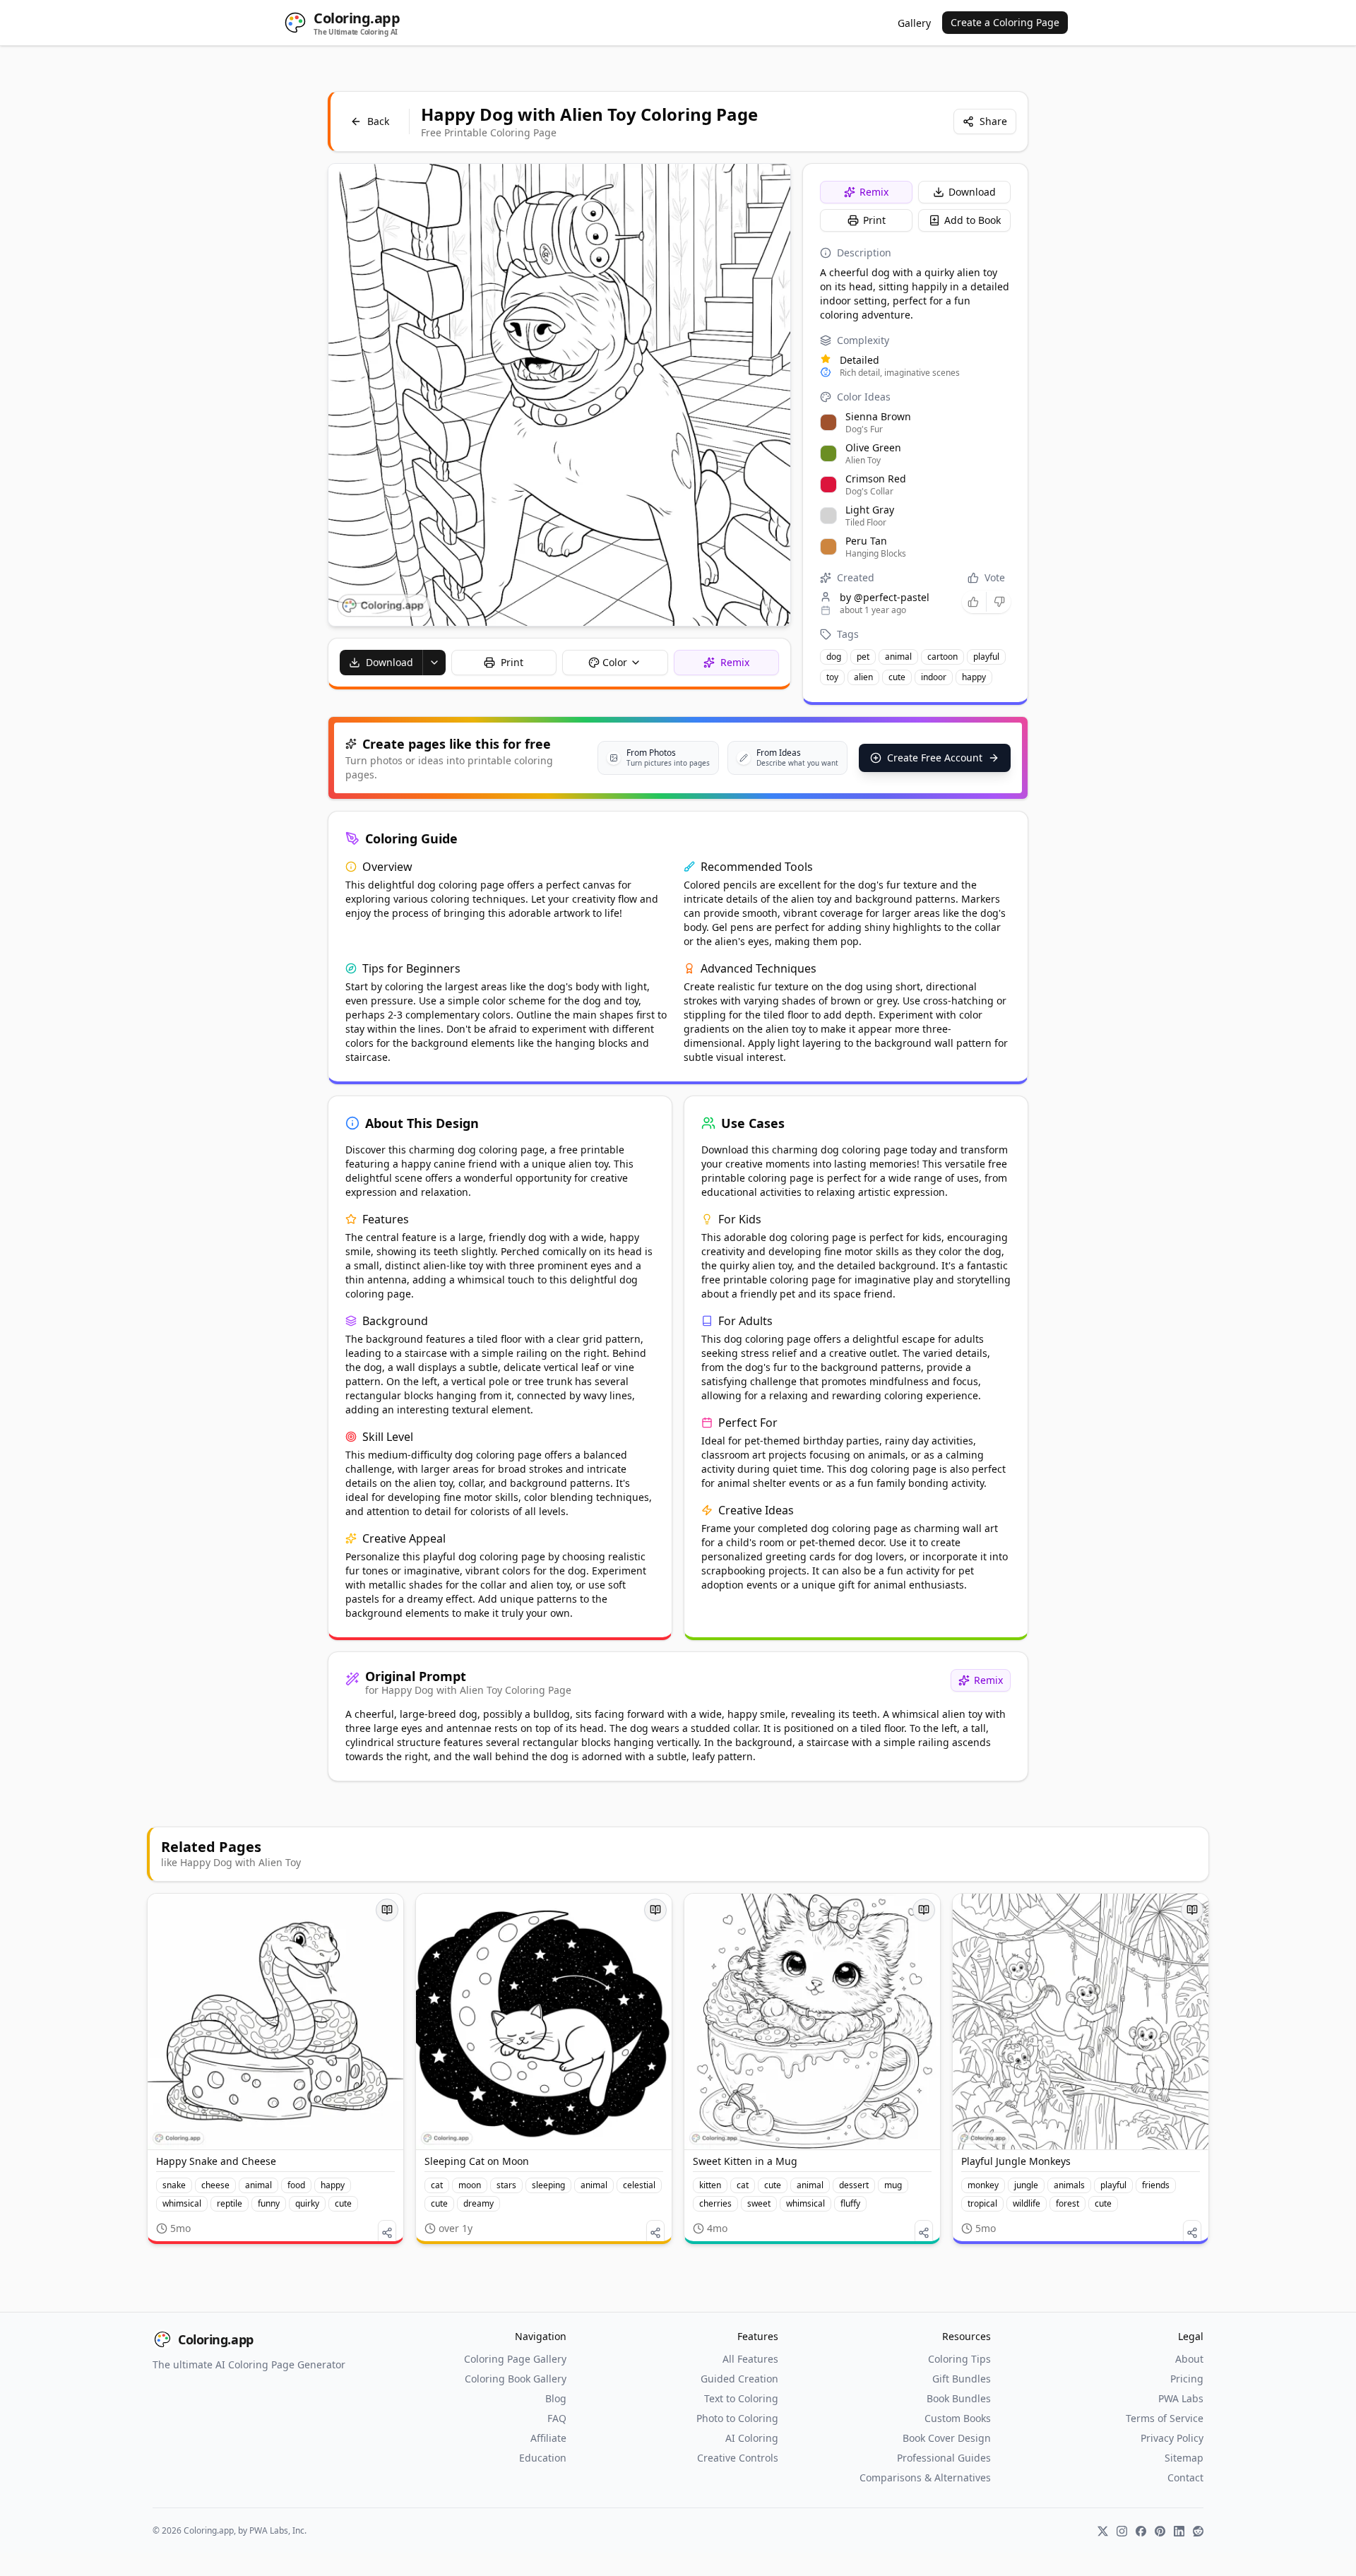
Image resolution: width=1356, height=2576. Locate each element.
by (885, 597)
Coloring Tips (959, 2359)
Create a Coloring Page (1005, 22)
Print (874, 220)
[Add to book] (387, 1910)
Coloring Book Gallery (516, 2379)
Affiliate (548, 2438)
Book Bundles (959, 2398)
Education (543, 2458)
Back (378, 121)
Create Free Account (935, 758)
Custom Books (958, 2418)
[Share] (387, 2233)
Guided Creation (739, 2379)
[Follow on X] (1103, 2531)
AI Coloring (752, 2438)
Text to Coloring (741, 2398)
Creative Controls (738, 2458)
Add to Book (973, 220)
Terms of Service (1165, 2418)
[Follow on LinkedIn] (1179, 2531)
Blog (556, 2398)
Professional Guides (944, 2458)
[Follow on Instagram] (1122, 2531)
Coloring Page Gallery (515, 2359)
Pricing (1187, 2379)
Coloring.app (216, 2339)
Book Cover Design (947, 2438)
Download (972, 192)
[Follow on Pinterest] (1160, 2531)
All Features (750, 2359)
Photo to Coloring (737, 2418)
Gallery (914, 23)
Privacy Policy (1172, 2438)
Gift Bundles (962, 2379)
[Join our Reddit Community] (1198, 2531)
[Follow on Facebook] (1141, 2531)
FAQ (557, 2418)
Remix (874, 192)
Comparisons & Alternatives (925, 2477)
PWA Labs (1181, 2398)
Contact (1185, 2477)
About (1189, 2359)
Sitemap (1184, 2458)
